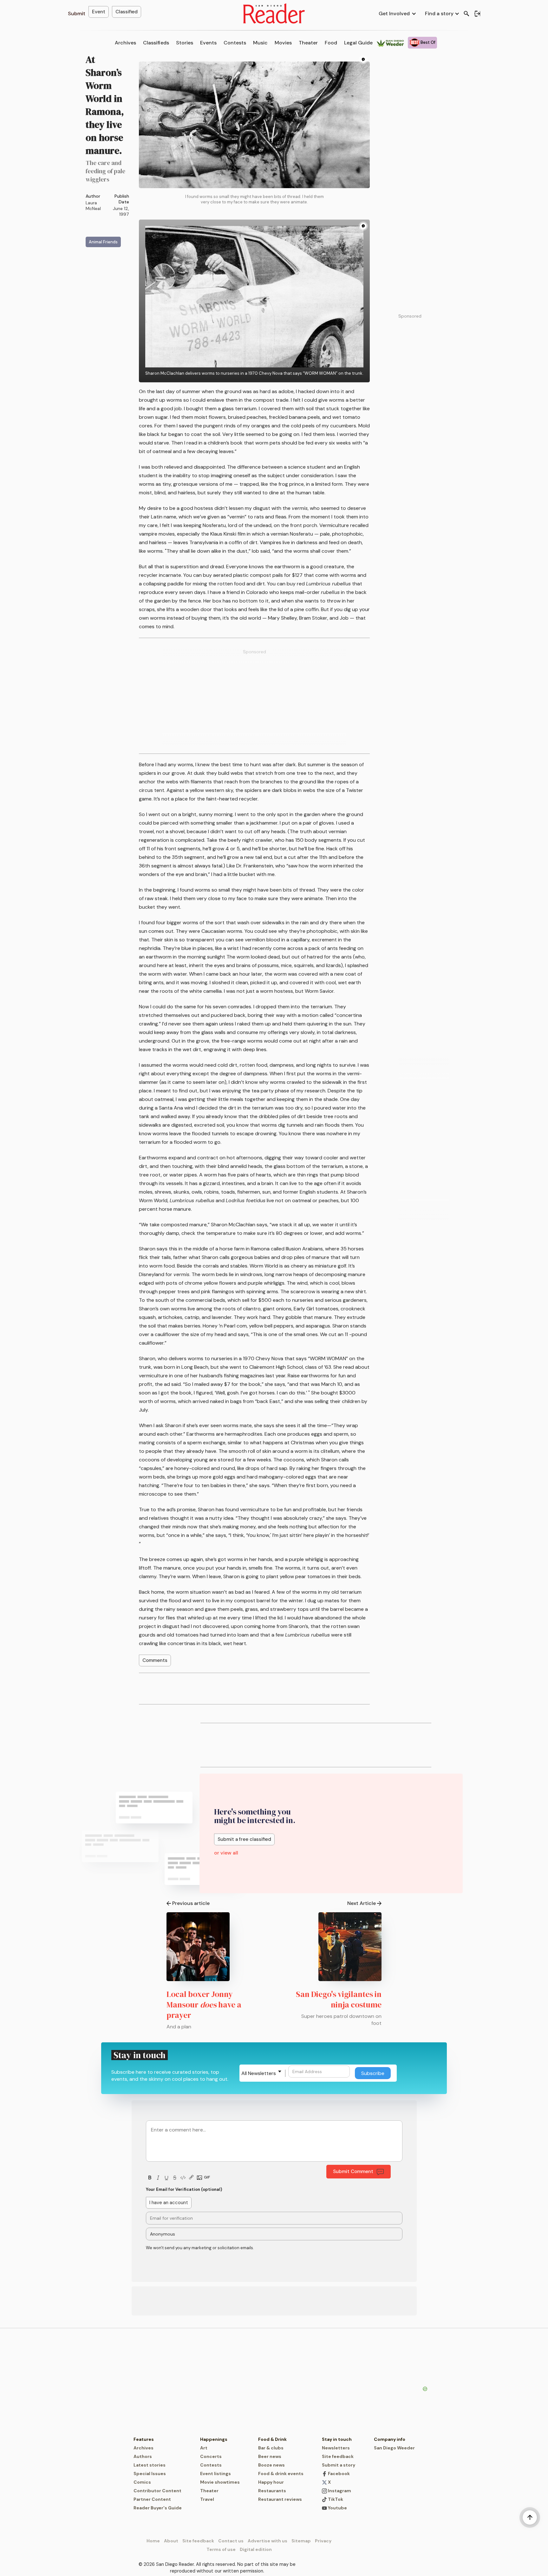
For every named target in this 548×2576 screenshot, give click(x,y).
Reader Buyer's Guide (158, 2508)
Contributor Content (157, 2491)
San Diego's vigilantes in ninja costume (339, 1999)
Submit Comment (353, 2171)
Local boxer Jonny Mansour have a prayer (204, 2005)
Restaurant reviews (280, 2499)
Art (204, 2448)
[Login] (477, 14)
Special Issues (150, 2474)
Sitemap (301, 2541)
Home (153, 2541)
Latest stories (150, 2465)
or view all (226, 1853)
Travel (207, 2499)
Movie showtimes (220, 2482)
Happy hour (271, 2482)
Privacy (323, 2541)
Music (260, 43)
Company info (390, 2439)
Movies (283, 43)
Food (331, 43)
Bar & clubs (271, 2448)
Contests (235, 43)
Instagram (339, 2491)
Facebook (338, 2474)
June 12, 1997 (121, 211)
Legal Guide (358, 43)
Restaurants (272, 2491)
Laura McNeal (93, 206)
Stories (185, 43)
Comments (155, 1660)
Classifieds (156, 43)
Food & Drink (272, 2439)
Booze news (271, 2465)
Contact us (231, 2541)
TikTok (335, 2499)
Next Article (362, 1903)
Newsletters (336, 2448)
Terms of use (221, 2549)
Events (208, 43)
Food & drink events (281, 2474)
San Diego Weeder (394, 2448)
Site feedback (338, 2456)
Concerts (211, 2456)
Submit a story (339, 2465)
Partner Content (152, 2499)
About (171, 2541)
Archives (125, 43)
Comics (142, 2482)
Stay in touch (337, 2439)
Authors (143, 2456)
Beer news (270, 2456)
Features (144, 2439)
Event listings (215, 2474)
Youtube (337, 2508)
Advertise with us (267, 2541)
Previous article (191, 1903)
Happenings (214, 2439)
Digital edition (256, 2549)
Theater (308, 43)
